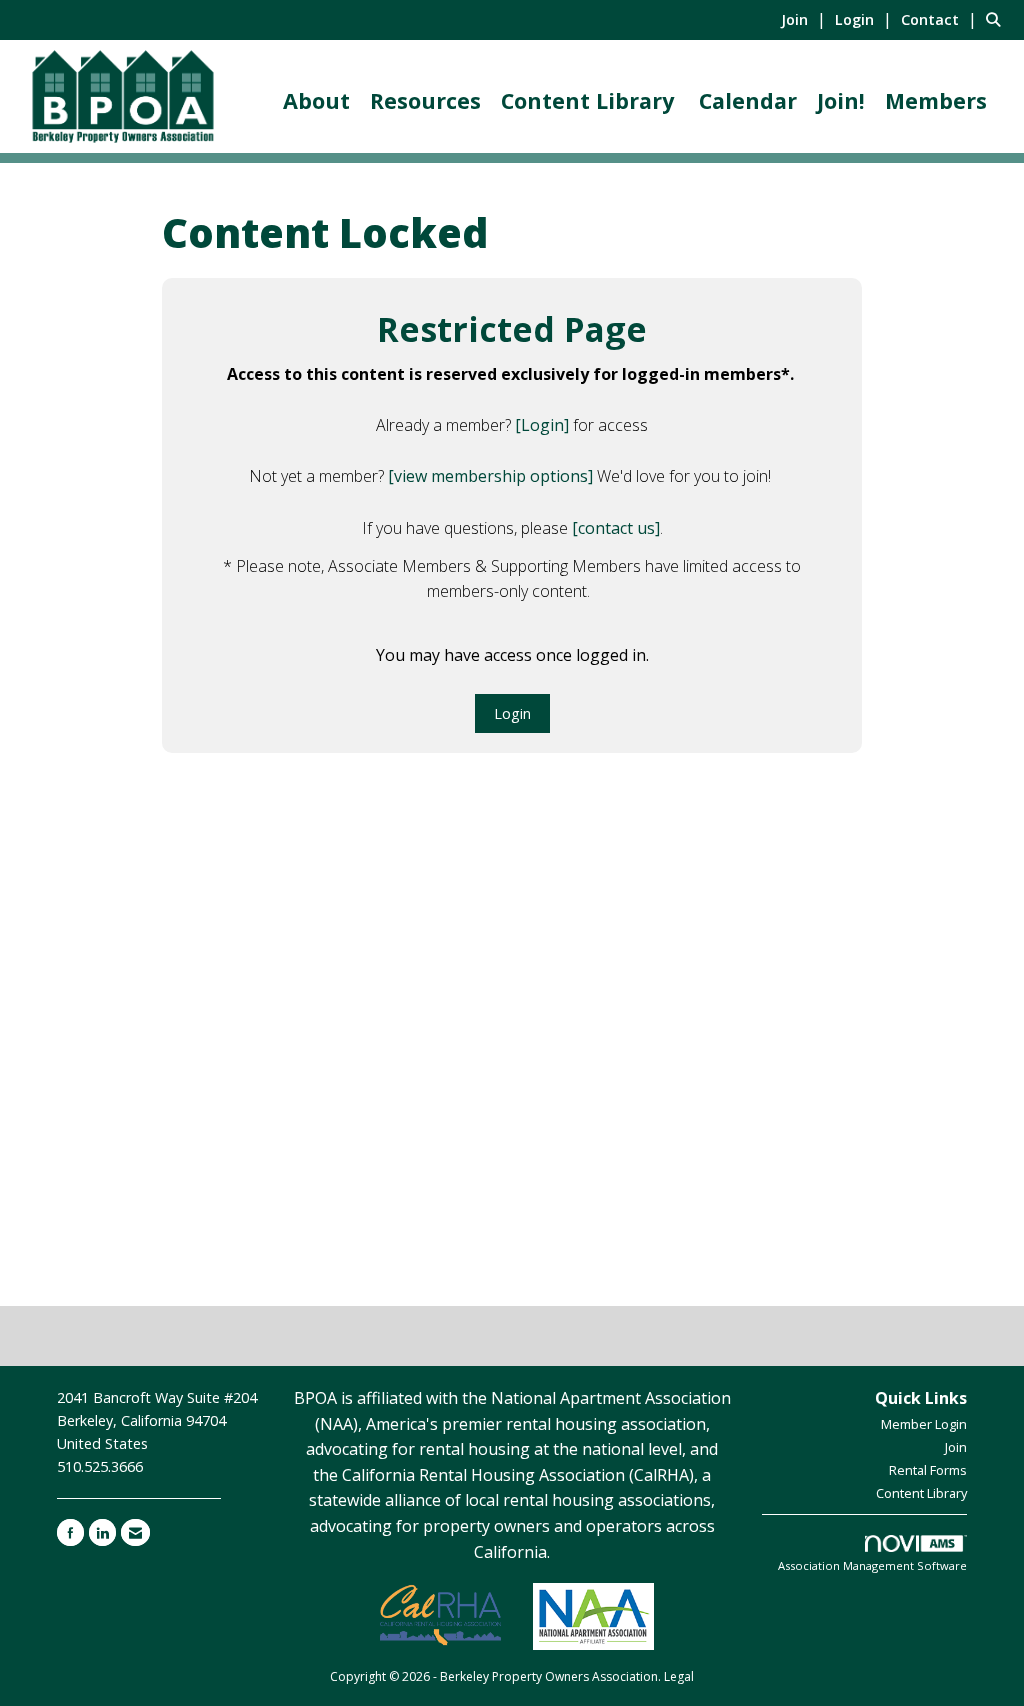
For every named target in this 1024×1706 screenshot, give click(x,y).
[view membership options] (490, 476)
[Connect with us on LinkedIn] (102, 1532)
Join (956, 1447)
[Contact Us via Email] (135, 1532)
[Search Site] (997, 19)
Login (512, 713)
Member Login (924, 1424)
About (316, 100)
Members (936, 100)
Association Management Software (872, 1565)
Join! (841, 100)
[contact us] (616, 528)
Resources (425, 100)
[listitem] (806, 19)
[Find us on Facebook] (70, 1532)
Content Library (587, 100)
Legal (679, 1676)
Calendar (748, 100)
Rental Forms (928, 1470)
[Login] (542, 425)
